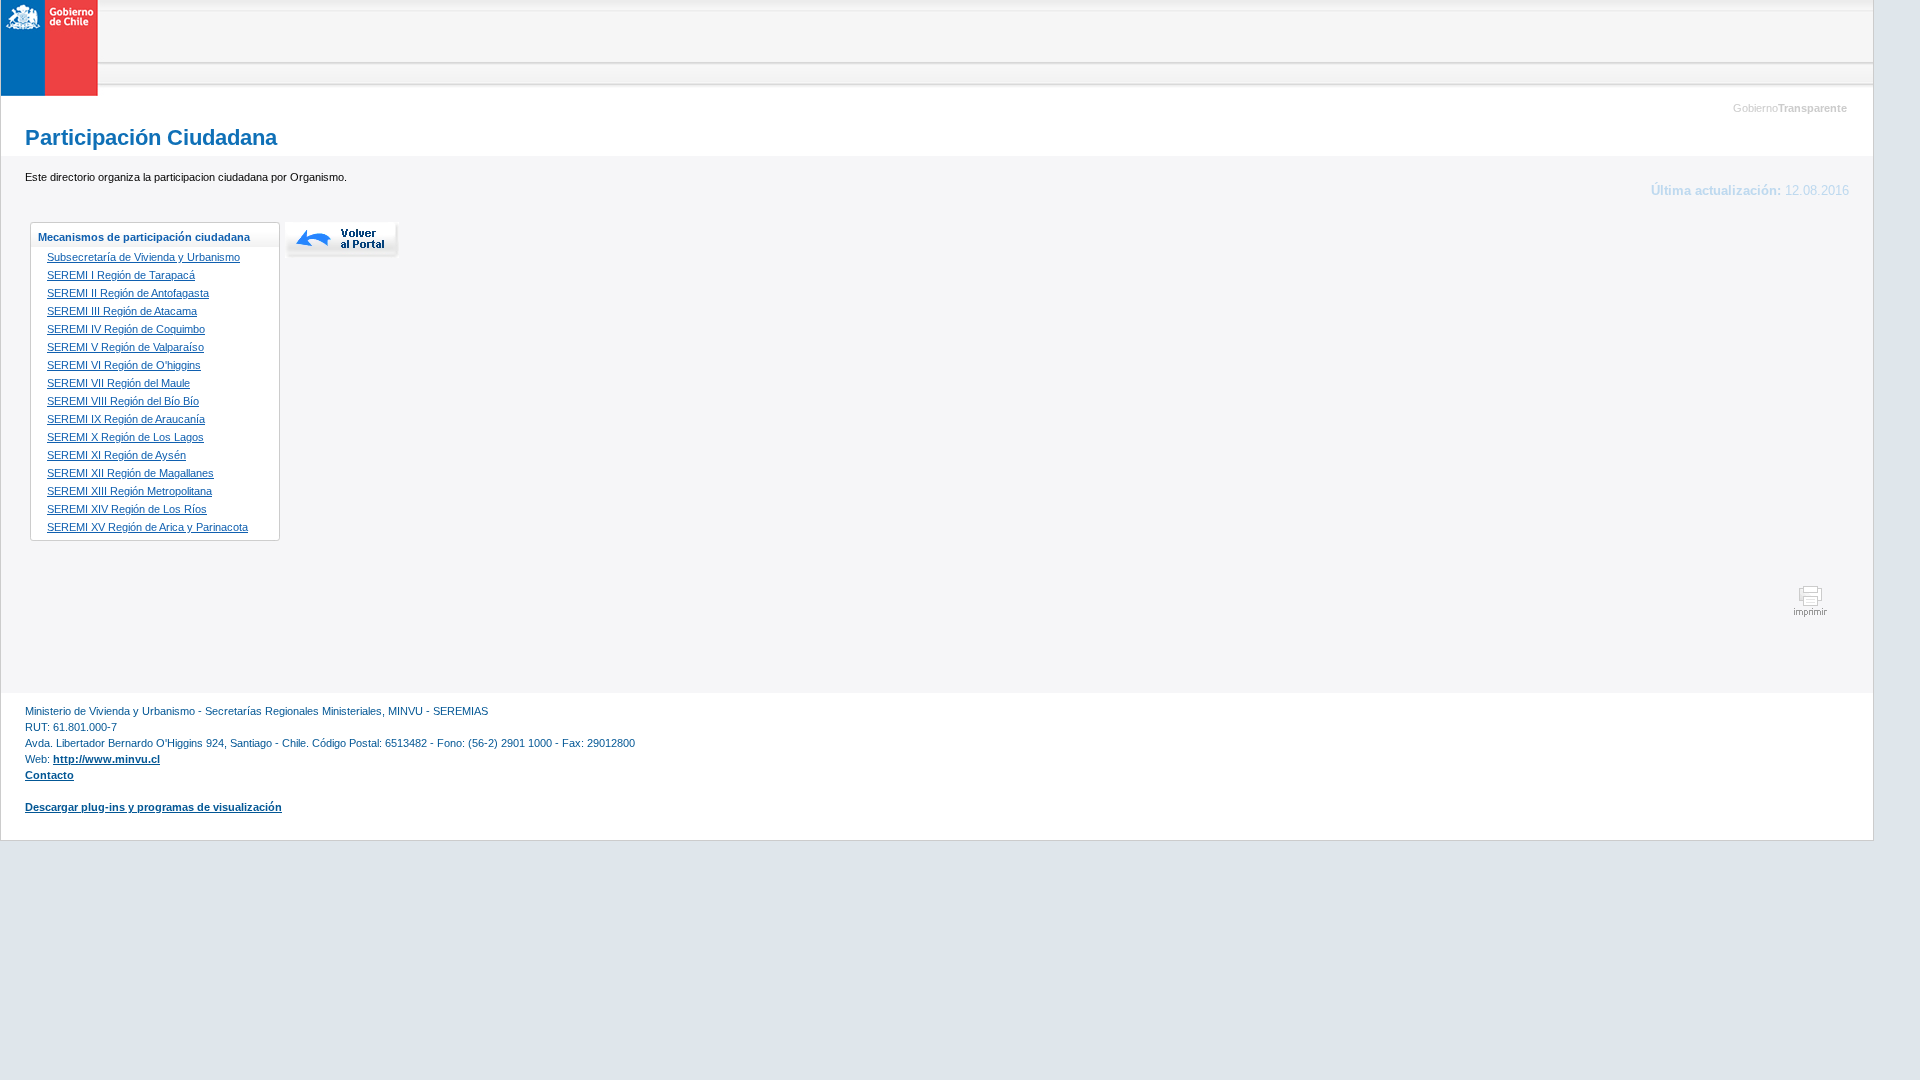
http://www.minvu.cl (106, 759)
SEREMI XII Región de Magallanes (130, 473)
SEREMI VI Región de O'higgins (124, 365)
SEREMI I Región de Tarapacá (121, 275)
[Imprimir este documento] (1810, 614)
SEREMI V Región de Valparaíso (125, 347)
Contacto (49, 775)
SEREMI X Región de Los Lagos (125, 437)
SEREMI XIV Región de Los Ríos (127, 509)
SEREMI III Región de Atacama (122, 311)
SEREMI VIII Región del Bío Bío (123, 401)
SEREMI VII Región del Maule (118, 383)
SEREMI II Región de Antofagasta (128, 293)
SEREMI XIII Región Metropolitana (129, 491)
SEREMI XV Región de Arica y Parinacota (147, 527)
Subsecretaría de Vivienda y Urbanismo (143, 257)
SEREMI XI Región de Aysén (116, 455)
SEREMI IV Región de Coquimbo (126, 329)
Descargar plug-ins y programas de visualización (153, 807)
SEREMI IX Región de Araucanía (126, 419)
